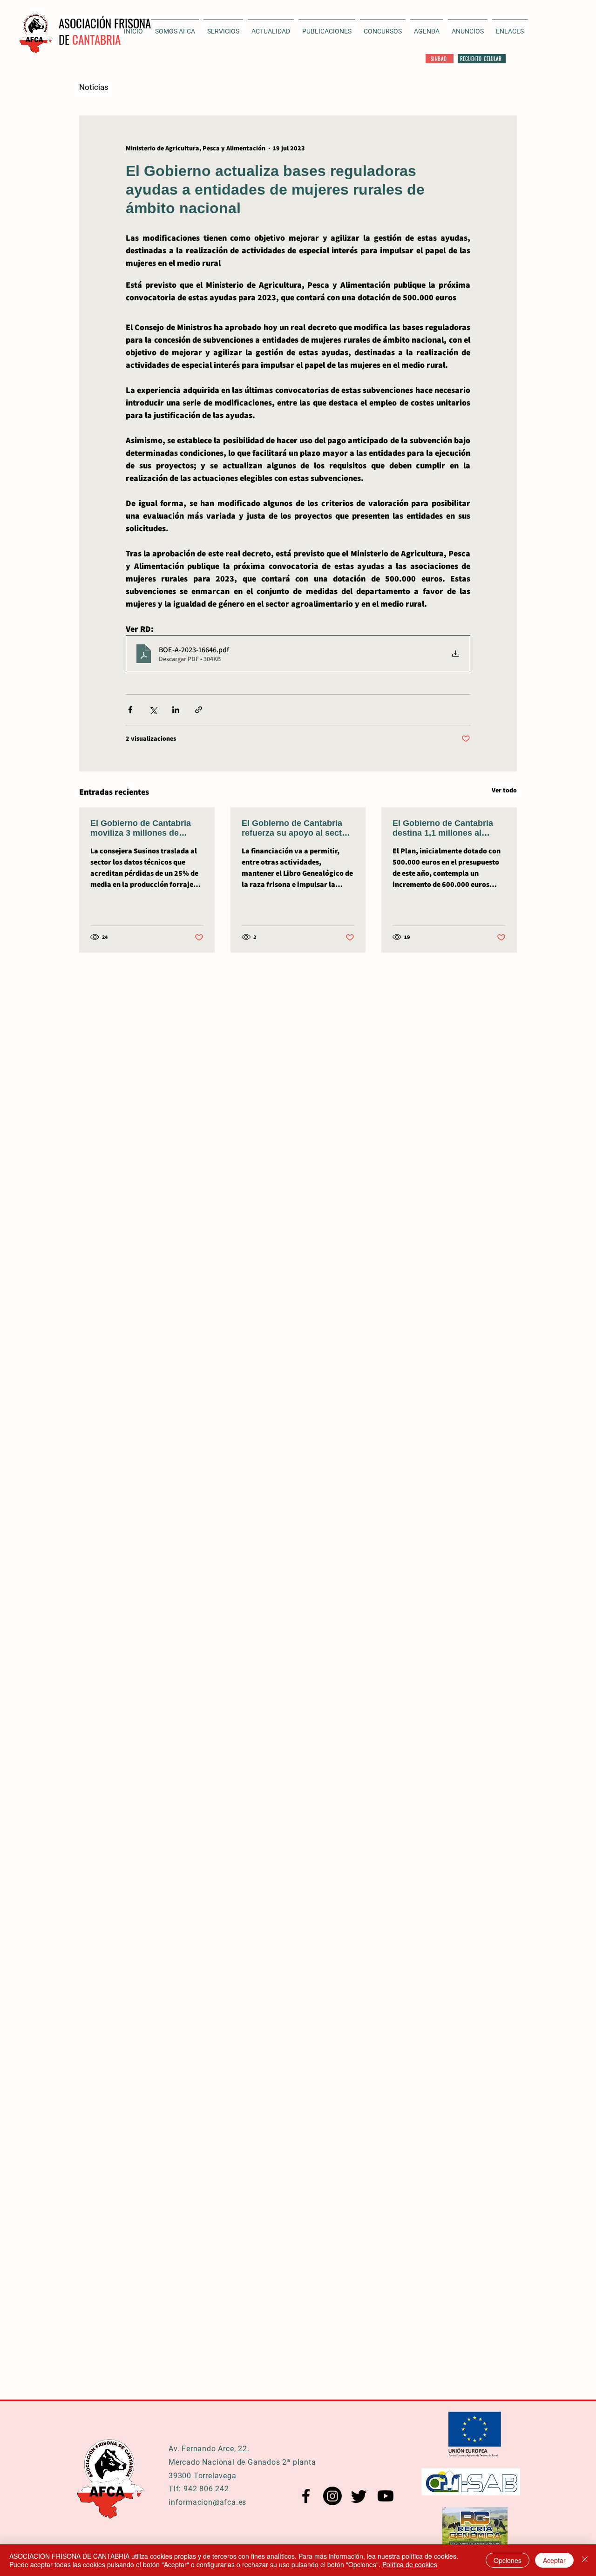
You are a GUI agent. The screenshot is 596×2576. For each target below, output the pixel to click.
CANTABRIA (96, 39)
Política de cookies (410, 2564)
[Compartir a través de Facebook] (130, 710)
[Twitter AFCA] (359, 2496)
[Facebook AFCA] (306, 2496)
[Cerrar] (585, 2560)
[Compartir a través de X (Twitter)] (153, 710)
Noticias (94, 87)
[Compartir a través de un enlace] (199, 710)
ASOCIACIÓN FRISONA (105, 23)
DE (65, 39)
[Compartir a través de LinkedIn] (176, 710)
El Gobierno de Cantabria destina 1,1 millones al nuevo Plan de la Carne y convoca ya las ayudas (443, 828)
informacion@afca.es (207, 2502)
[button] (271, 27)
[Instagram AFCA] (332, 2496)
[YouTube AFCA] (386, 2496)
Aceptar (554, 2560)
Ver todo (504, 790)
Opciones (508, 2560)
